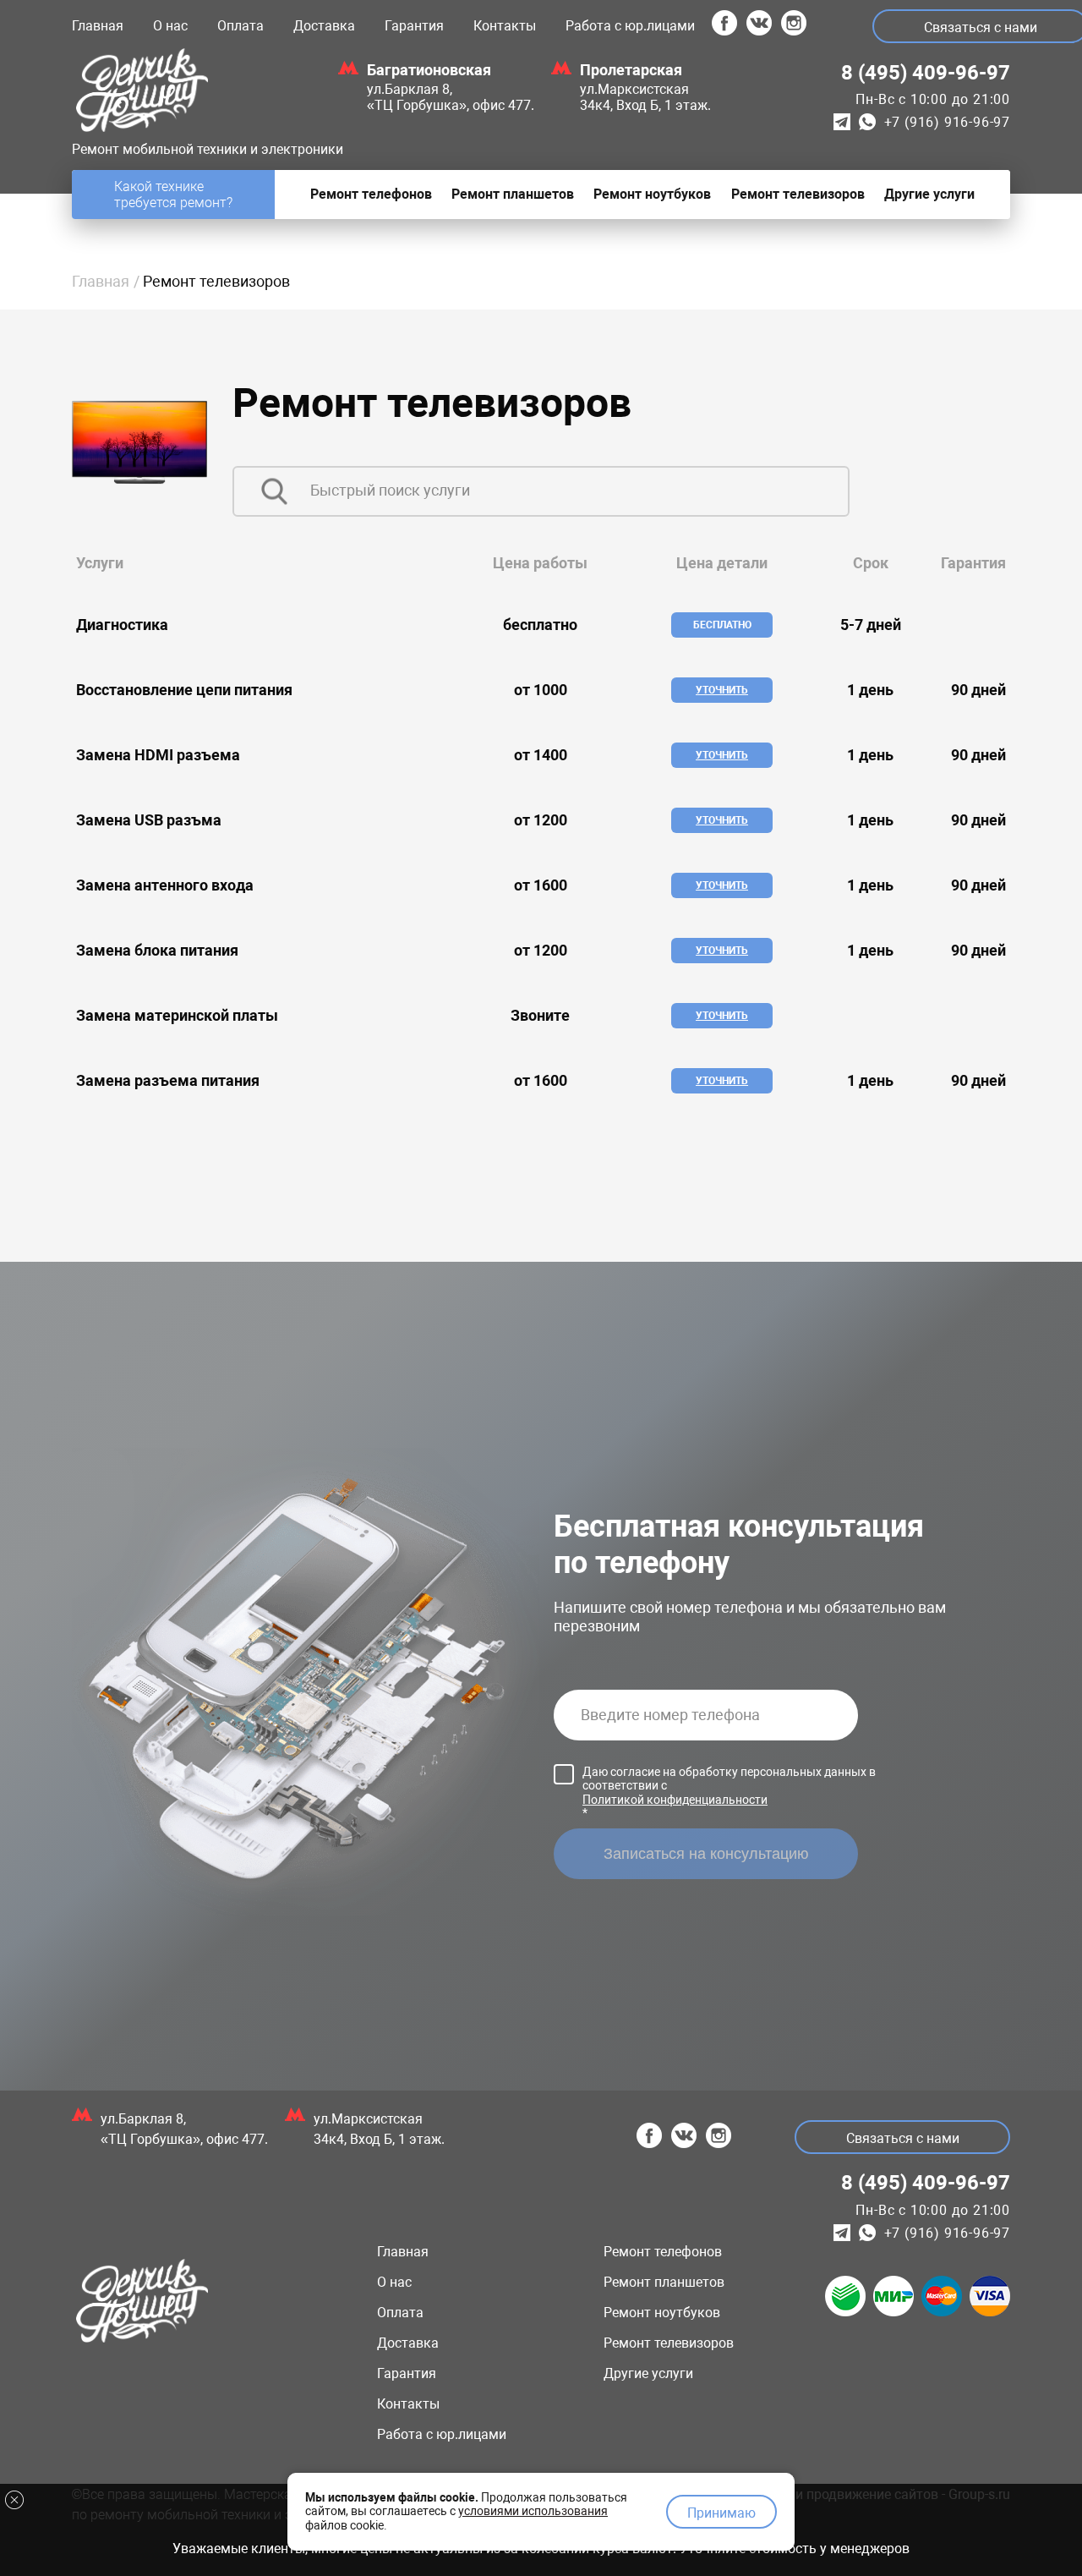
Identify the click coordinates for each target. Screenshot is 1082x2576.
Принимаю (721, 2513)
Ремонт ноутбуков (662, 2313)
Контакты (505, 26)
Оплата (240, 26)
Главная (98, 26)
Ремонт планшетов (664, 2282)
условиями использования (533, 2511)
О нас (170, 26)
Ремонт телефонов (663, 2252)
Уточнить (722, 690)
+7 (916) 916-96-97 (947, 122)
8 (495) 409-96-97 (926, 73)
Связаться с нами (903, 2138)
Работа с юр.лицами (630, 26)
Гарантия (414, 26)
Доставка (324, 26)
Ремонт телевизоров (669, 2343)
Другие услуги (648, 2373)
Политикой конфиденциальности (675, 1800)
